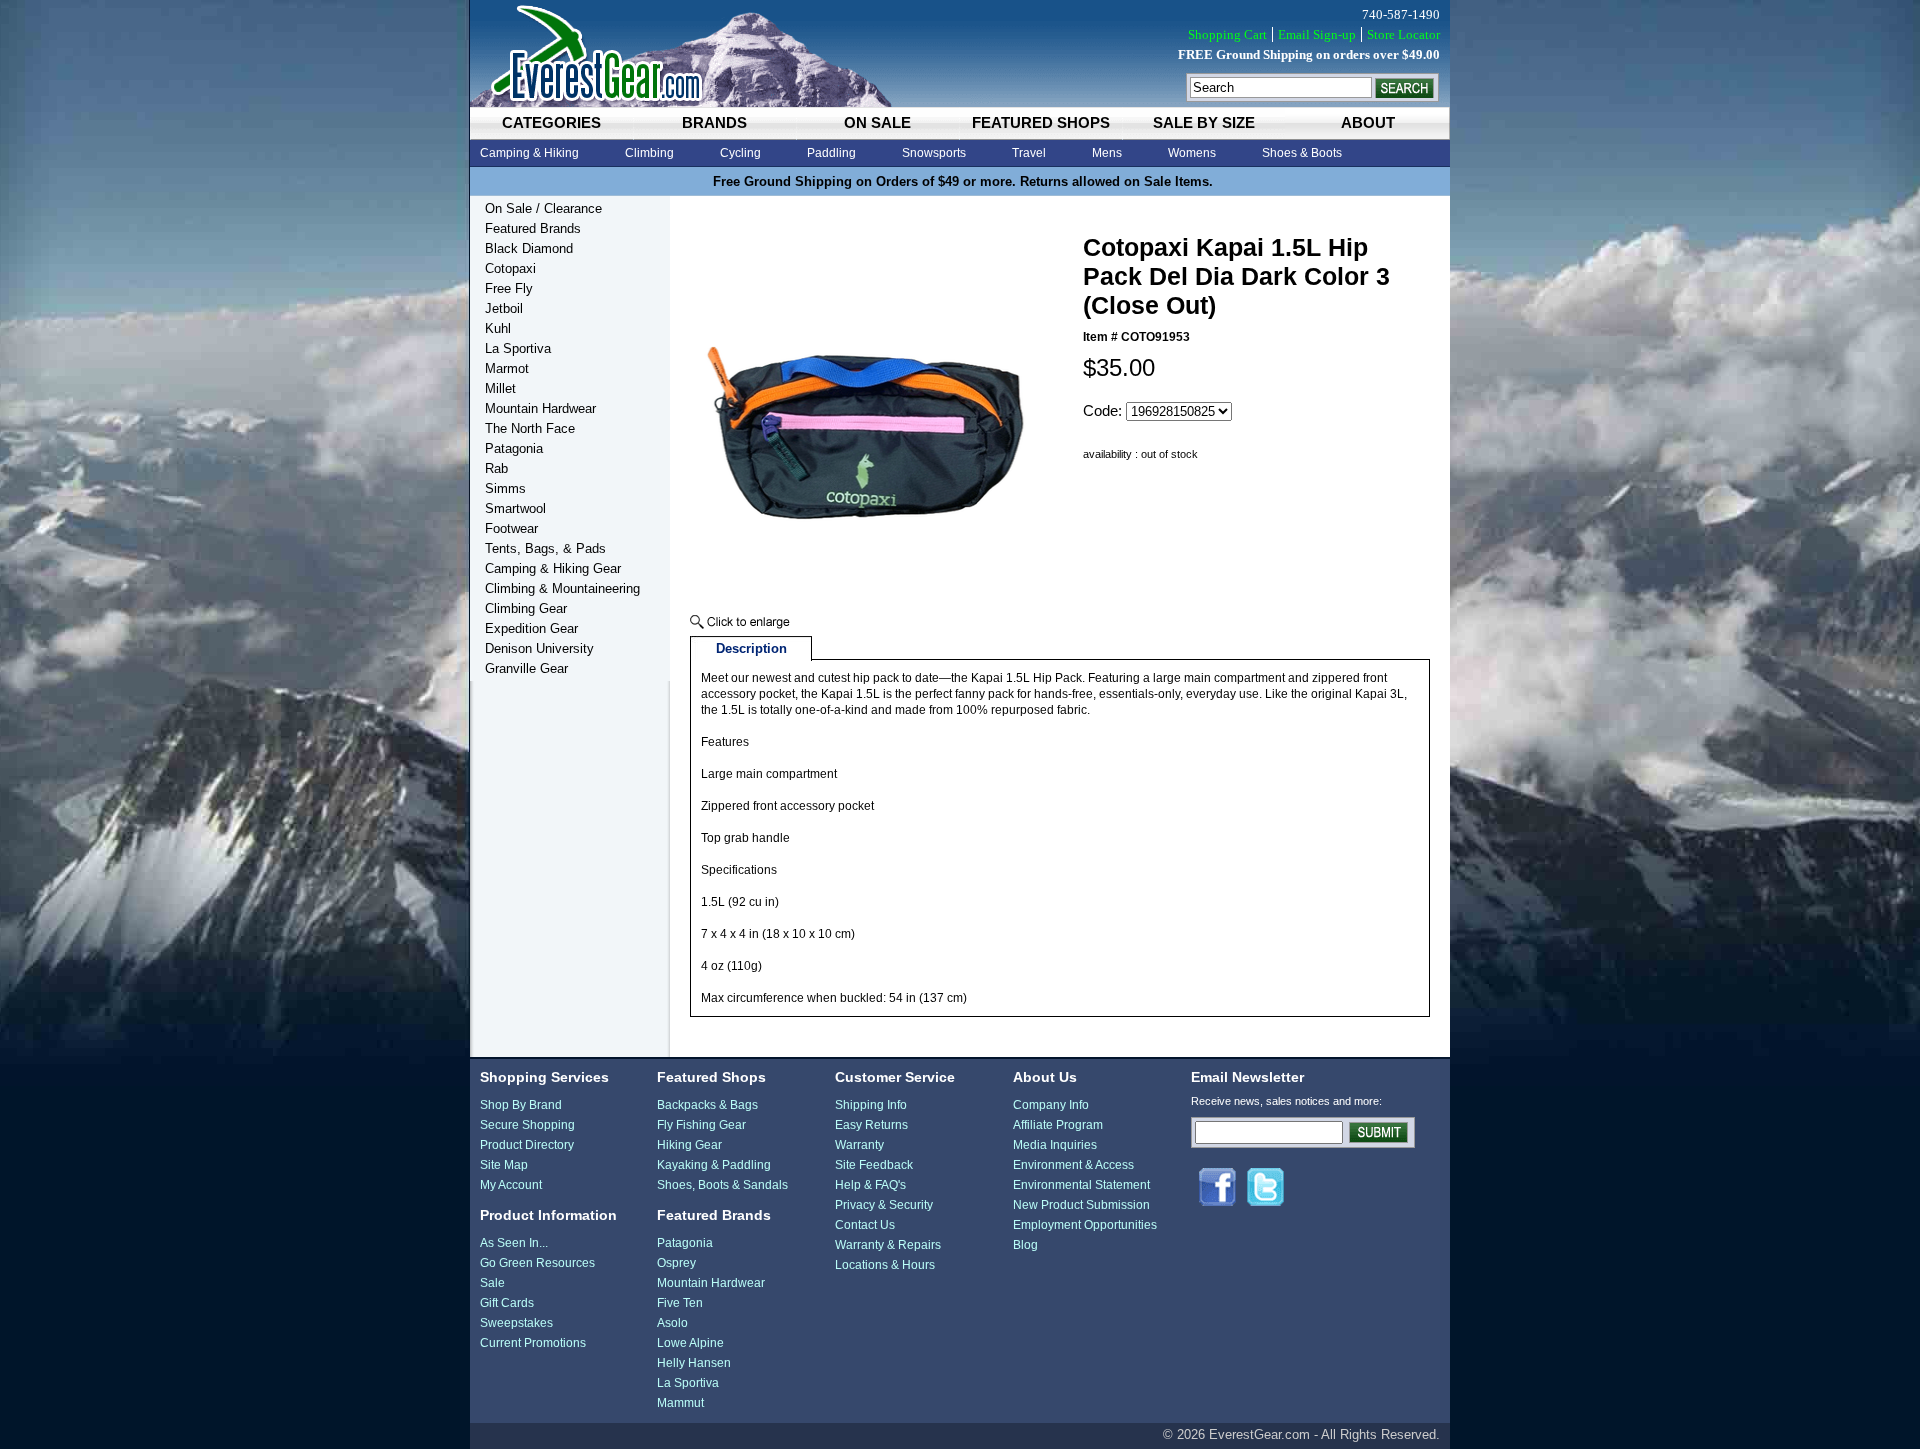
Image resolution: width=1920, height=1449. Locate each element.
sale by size (1204, 122)
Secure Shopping (527, 1125)
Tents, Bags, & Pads (545, 548)
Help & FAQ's (870, 1185)
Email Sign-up (1317, 34)
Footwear (511, 528)
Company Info (1051, 1105)
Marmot (507, 368)
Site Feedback (874, 1165)
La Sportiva (518, 348)
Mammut (680, 1403)
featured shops (1041, 122)
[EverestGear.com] (960, 53)
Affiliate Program (1058, 1125)
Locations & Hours (885, 1265)
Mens (1107, 153)
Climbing (649, 153)
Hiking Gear (689, 1145)
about (1368, 122)
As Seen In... (514, 1243)
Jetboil (504, 308)
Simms (505, 488)
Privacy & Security (884, 1205)
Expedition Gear (531, 628)
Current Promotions (533, 1343)
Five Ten (680, 1303)
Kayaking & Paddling (714, 1165)
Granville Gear (526, 668)
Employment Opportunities (1085, 1225)
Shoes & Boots (1302, 153)
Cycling (740, 153)
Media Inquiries (1055, 1145)
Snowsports (934, 153)
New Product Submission (1081, 1205)
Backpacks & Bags (707, 1105)
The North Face (530, 428)
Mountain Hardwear (540, 408)
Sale (492, 1283)
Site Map (504, 1165)
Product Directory (527, 1145)
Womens (1192, 153)
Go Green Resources (537, 1263)
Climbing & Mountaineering (562, 588)
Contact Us (865, 1225)
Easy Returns (871, 1125)
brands (714, 122)
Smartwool (515, 508)
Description (751, 648)
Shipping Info (871, 1105)
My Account (511, 1185)
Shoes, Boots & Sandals (722, 1185)
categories (551, 122)
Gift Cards (507, 1303)
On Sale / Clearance (543, 208)
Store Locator (1403, 34)
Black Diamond (529, 248)
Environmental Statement (1081, 1185)
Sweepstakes (516, 1323)
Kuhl (498, 328)
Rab (496, 468)
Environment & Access (1073, 1165)
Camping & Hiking (529, 153)
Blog (1025, 1245)
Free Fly (509, 288)
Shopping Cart (1227, 34)
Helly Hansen (694, 1363)
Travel (1029, 153)
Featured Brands (533, 228)
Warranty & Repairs (888, 1245)
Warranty (859, 1145)
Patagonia (514, 448)
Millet (500, 388)
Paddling (831, 153)
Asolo (672, 1323)
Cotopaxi (510, 268)
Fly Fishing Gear (701, 1125)
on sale (877, 122)
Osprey (676, 1263)
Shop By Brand (521, 1105)
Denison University (539, 648)
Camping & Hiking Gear (553, 568)
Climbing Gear (526, 608)
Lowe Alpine (690, 1343)
